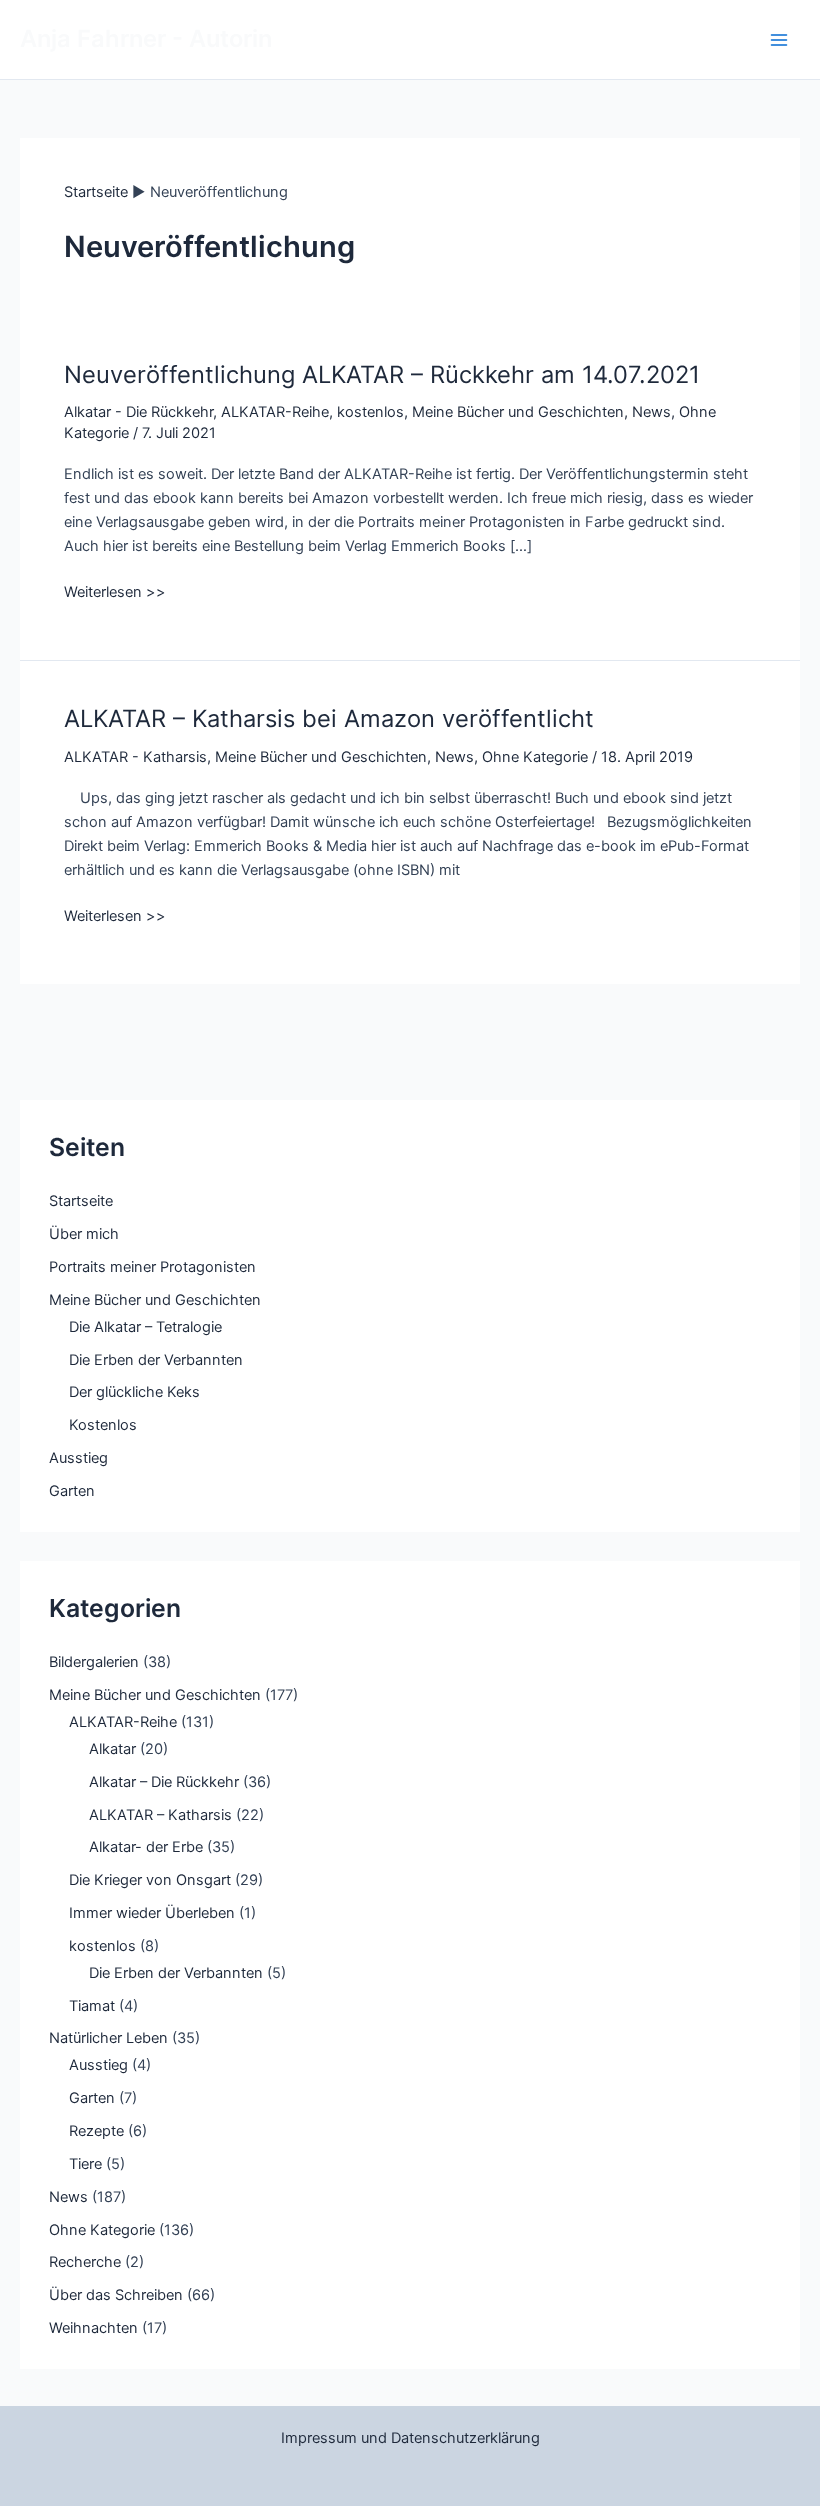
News (651, 412)
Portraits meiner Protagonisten (152, 1267)
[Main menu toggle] (779, 40)
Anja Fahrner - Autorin (146, 38)
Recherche (85, 2262)
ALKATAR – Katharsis (160, 1815)
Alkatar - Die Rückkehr (138, 412)
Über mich (84, 1234)
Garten (72, 1491)
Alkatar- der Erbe (146, 1847)
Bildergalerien (94, 1662)
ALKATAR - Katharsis (135, 757)
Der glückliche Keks (134, 1392)
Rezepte (96, 2131)
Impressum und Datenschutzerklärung (410, 2438)
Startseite (81, 1201)
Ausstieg (78, 1458)
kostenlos (370, 412)
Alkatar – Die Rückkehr (164, 1782)
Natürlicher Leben (108, 2038)
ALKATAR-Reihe (275, 412)
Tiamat (92, 2006)
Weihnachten (93, 2328)
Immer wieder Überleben (152, 1913)
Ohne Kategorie (535, 757)
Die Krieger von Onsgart (150, 1880)
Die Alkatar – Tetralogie (145, 1327)
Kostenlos (103, 1425)
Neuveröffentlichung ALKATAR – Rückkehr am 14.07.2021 (382, 374)
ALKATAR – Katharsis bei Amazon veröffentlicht (329, 718)
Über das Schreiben (116, 2295)
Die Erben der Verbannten (156, 1360)
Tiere (85, 2164)
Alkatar (112, 1749)
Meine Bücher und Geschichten (518, 412)
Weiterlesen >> (115, 593)
